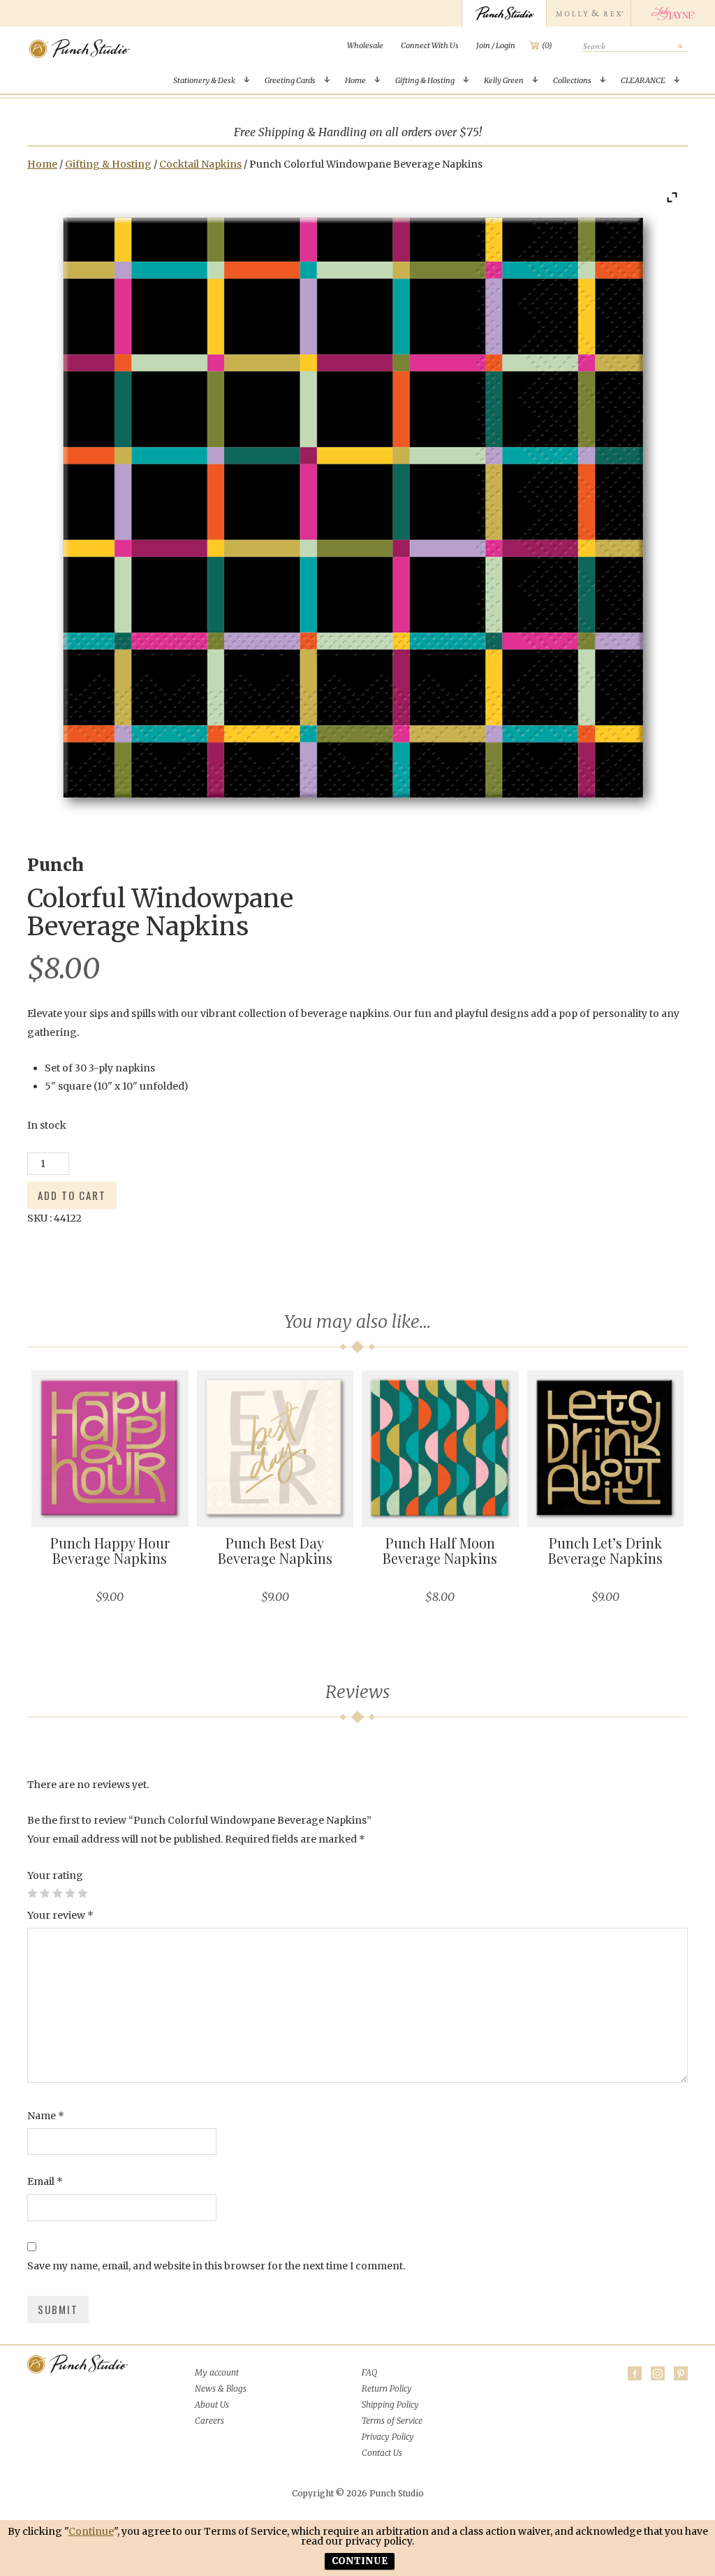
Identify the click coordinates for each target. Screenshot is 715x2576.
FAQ (369, 2372)
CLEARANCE (643, 80)
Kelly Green (504, 80)
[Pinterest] (681, 2373)
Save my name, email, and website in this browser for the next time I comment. (216, 2266)
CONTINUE (360, 2561)
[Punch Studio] (504, 13)
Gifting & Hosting (425, 80)
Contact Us (382, 2453)
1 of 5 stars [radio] (32, 1893)
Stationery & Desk (204, 80)
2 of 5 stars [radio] (45, 1893)
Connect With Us (430, 45)
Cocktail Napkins (200, 164)
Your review (60, 1915)
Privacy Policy (388, 2437)
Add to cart (72, 1195)
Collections (572, 80)
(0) (547, 45)
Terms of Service (392, 2421)
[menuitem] (365, 45)
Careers (209, 2421)
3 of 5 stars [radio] (57, 1893)
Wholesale (365, 45)
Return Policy (387, 2388)
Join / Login (496, 45)
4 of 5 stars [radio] (70, 1893)
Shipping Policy (390, 2405)
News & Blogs (221, 2388)
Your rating (55, 1875)
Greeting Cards (290, 80)
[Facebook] (635, 2373)
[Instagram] (658, 2373)
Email (45, 2181)
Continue (91, 2531)
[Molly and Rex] (588, 13)
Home (355, 80)
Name (46, 2116)
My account (217, 2372)
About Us (212, 2405)
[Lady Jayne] (673, 13)
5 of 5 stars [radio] (82, 1893)
